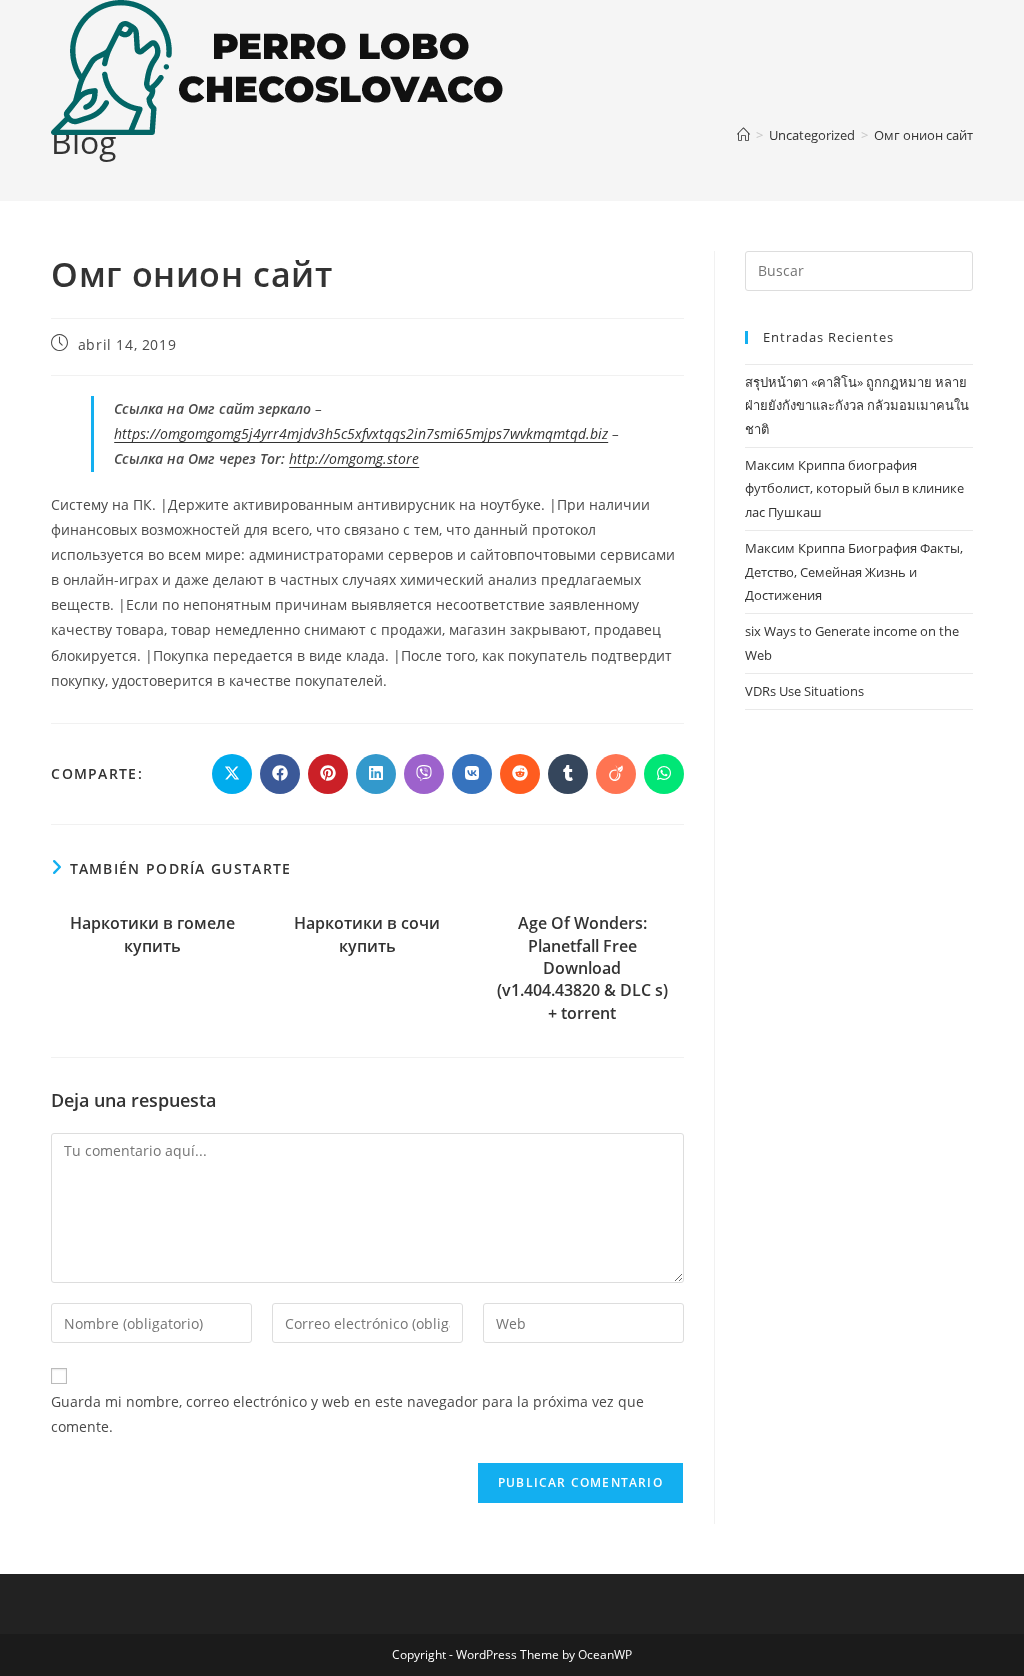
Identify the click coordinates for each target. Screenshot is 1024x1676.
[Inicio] (743, 135)
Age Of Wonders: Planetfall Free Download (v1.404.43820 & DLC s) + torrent (582, 968)
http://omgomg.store (354, 458)
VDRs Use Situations (804, 691)
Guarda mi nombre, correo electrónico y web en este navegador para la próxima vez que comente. (347, 1414)
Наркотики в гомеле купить (152, 934)
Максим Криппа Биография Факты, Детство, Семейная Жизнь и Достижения (854, 571)
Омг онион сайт (923, 135)
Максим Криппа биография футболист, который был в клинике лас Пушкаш (854, 488)
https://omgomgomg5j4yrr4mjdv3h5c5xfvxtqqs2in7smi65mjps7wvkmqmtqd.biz (361, 433)
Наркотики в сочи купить (367, 934)
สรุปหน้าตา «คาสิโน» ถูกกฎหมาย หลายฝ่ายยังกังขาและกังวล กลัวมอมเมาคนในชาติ (857, 405)
